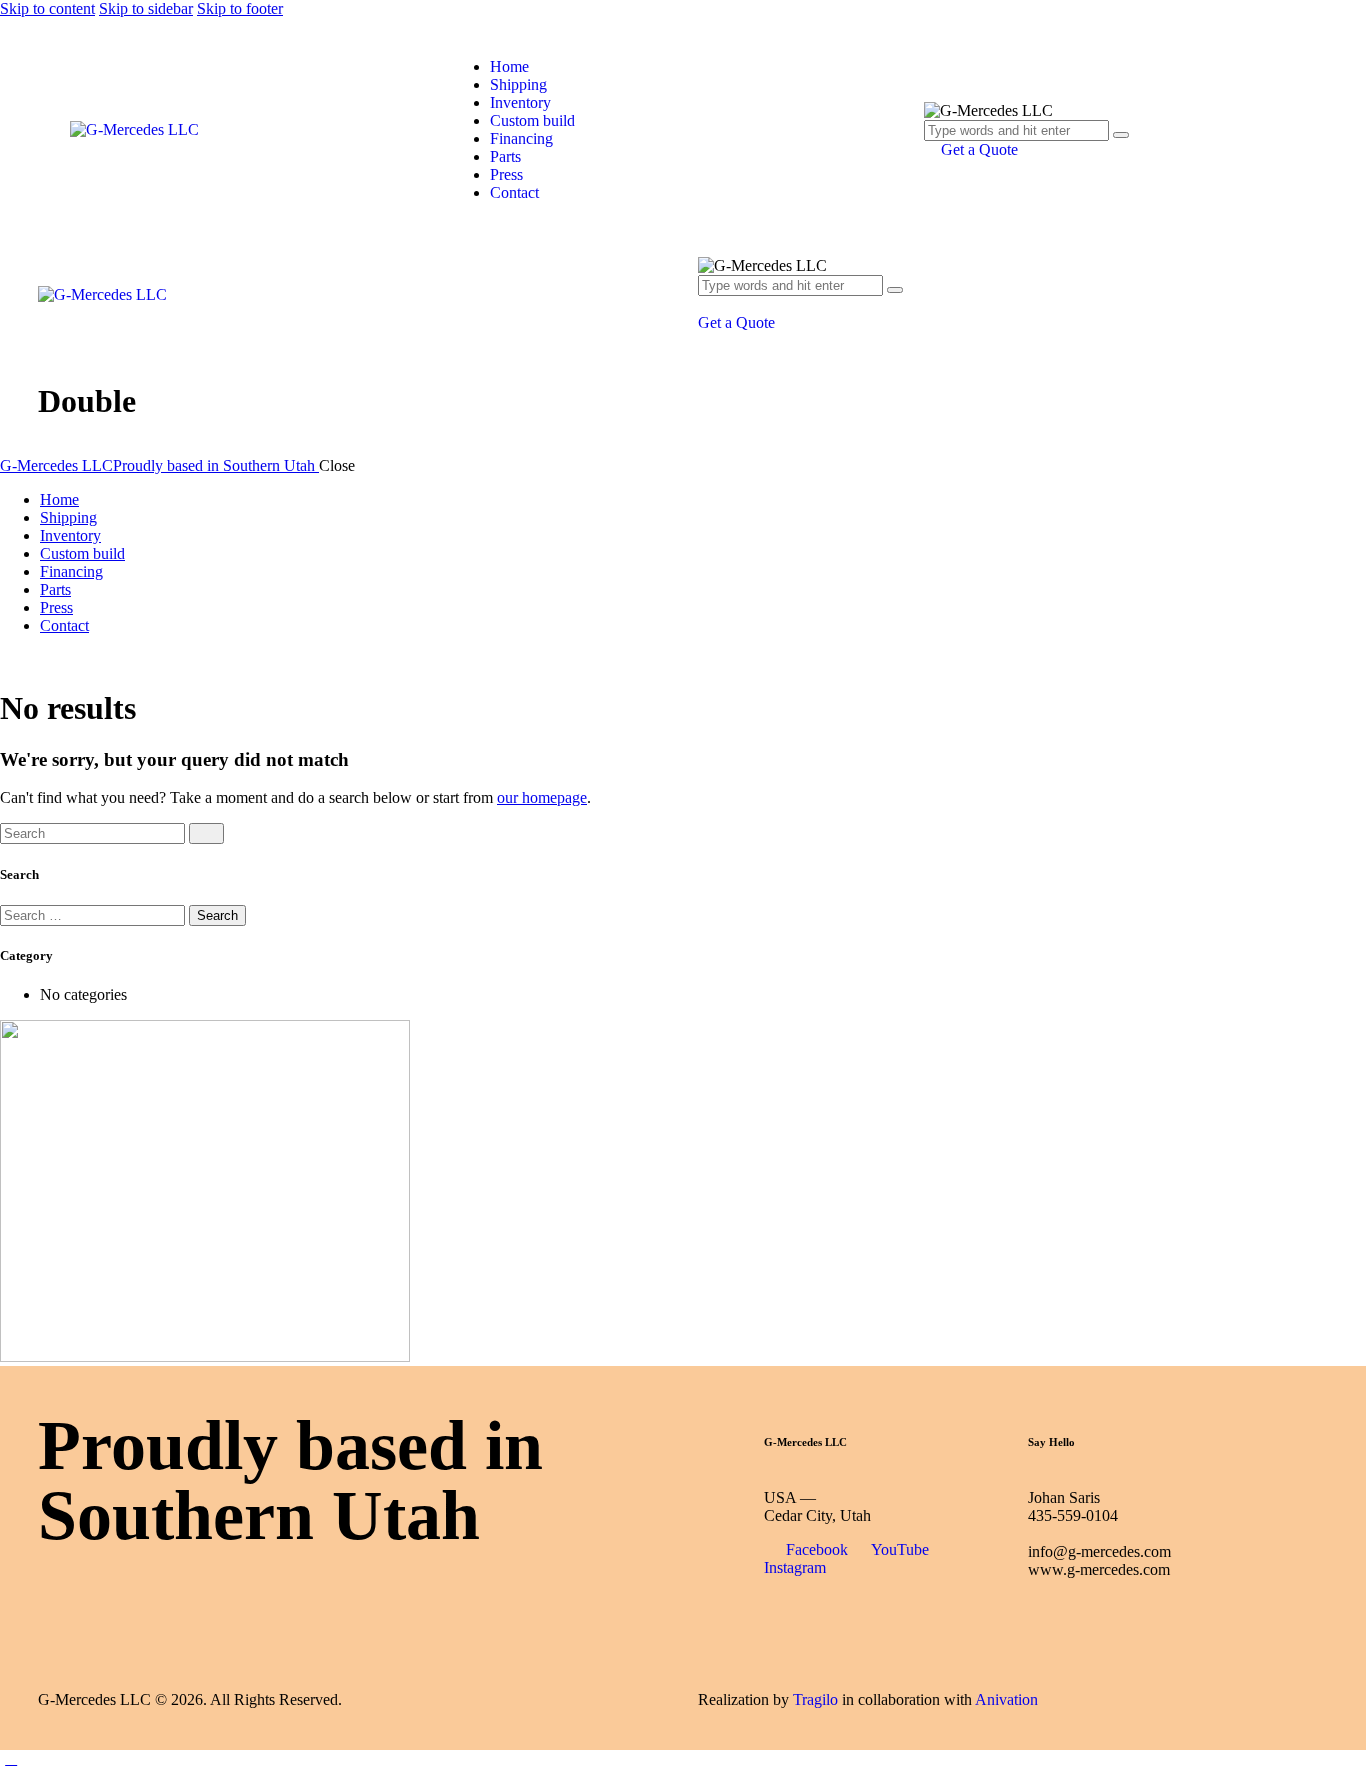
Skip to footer (240, 8)
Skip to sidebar (146, 8)
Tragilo (815, 1699)
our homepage (542, 797)
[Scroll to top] (11, 1758)
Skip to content (47, 8)
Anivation (1006, 1699)
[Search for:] (94, 914)
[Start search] (206, 833)
